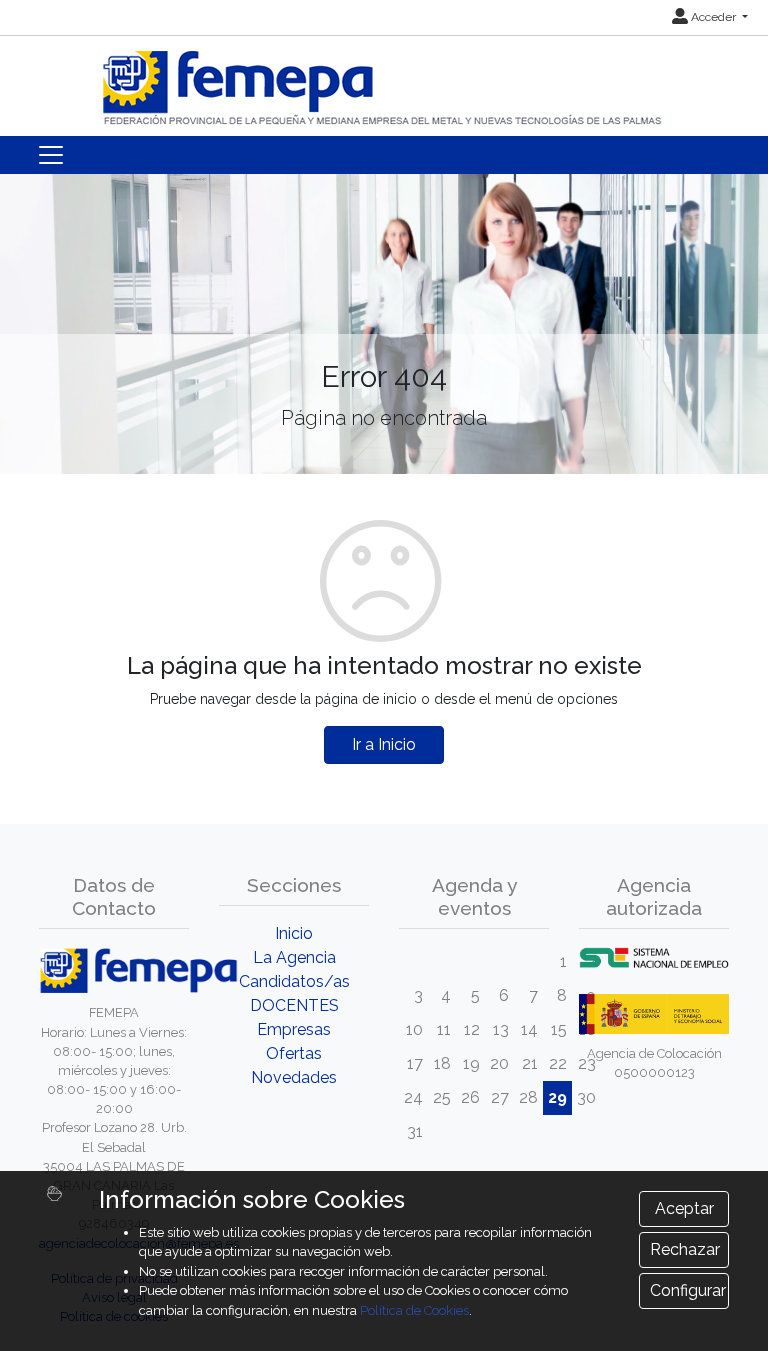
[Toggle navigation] (51, 155)
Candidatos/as (294, 981)
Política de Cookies (414, 1310)
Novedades (294, 1077)
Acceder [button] (713, 17)
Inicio (294, 933)
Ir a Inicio (384, 744)
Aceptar (684, 1208)
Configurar (688, 1290)
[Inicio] (384, 79)
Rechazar (685, 1249)
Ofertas (294, 1053)
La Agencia (294, 957)
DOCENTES (294, 1005)
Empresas (294, 1029)
